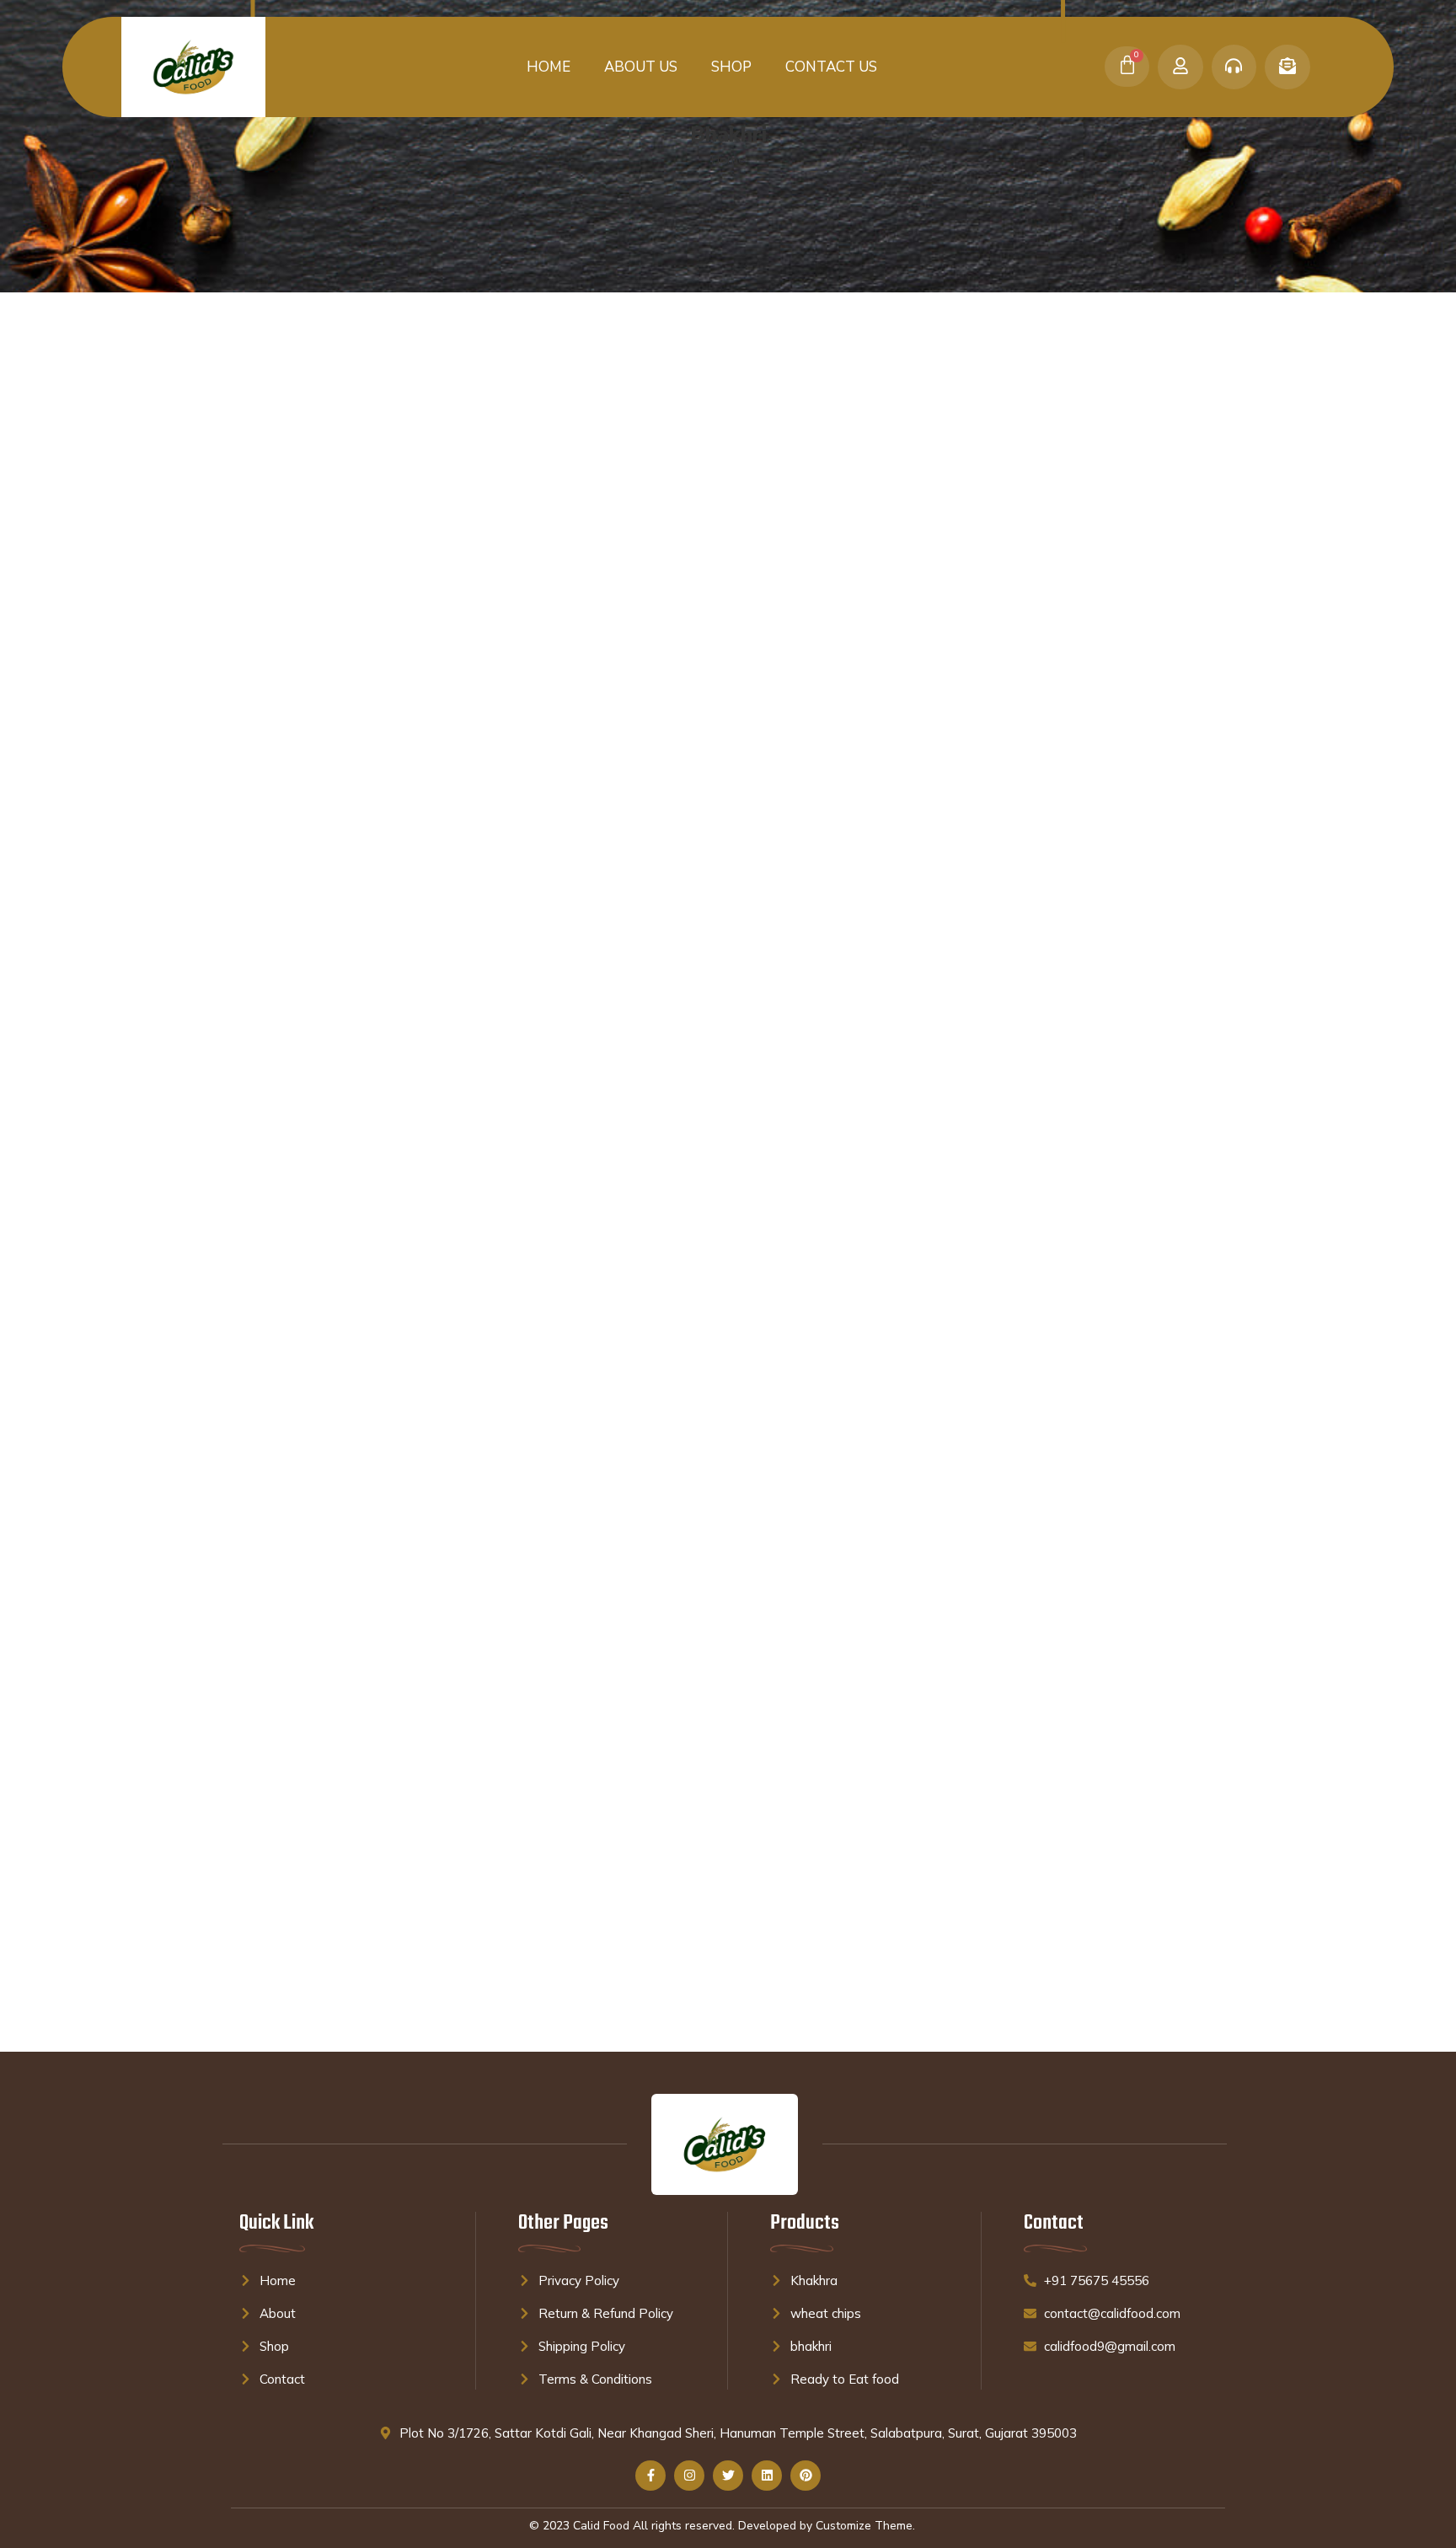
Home (549, 67)
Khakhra (253, 461)
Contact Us (831, 67)
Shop (731, 67)
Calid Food (601, 2526)
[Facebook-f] (650, 2476)
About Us (641, 67)
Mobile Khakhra (273, 490)
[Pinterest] (806, 2476)
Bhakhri (254, 402)
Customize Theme (864, 2526)
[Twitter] (728, 2476)
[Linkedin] (767, 2476)
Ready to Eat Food (282, 431)
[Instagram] (689, 2476)
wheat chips (264, 520)
